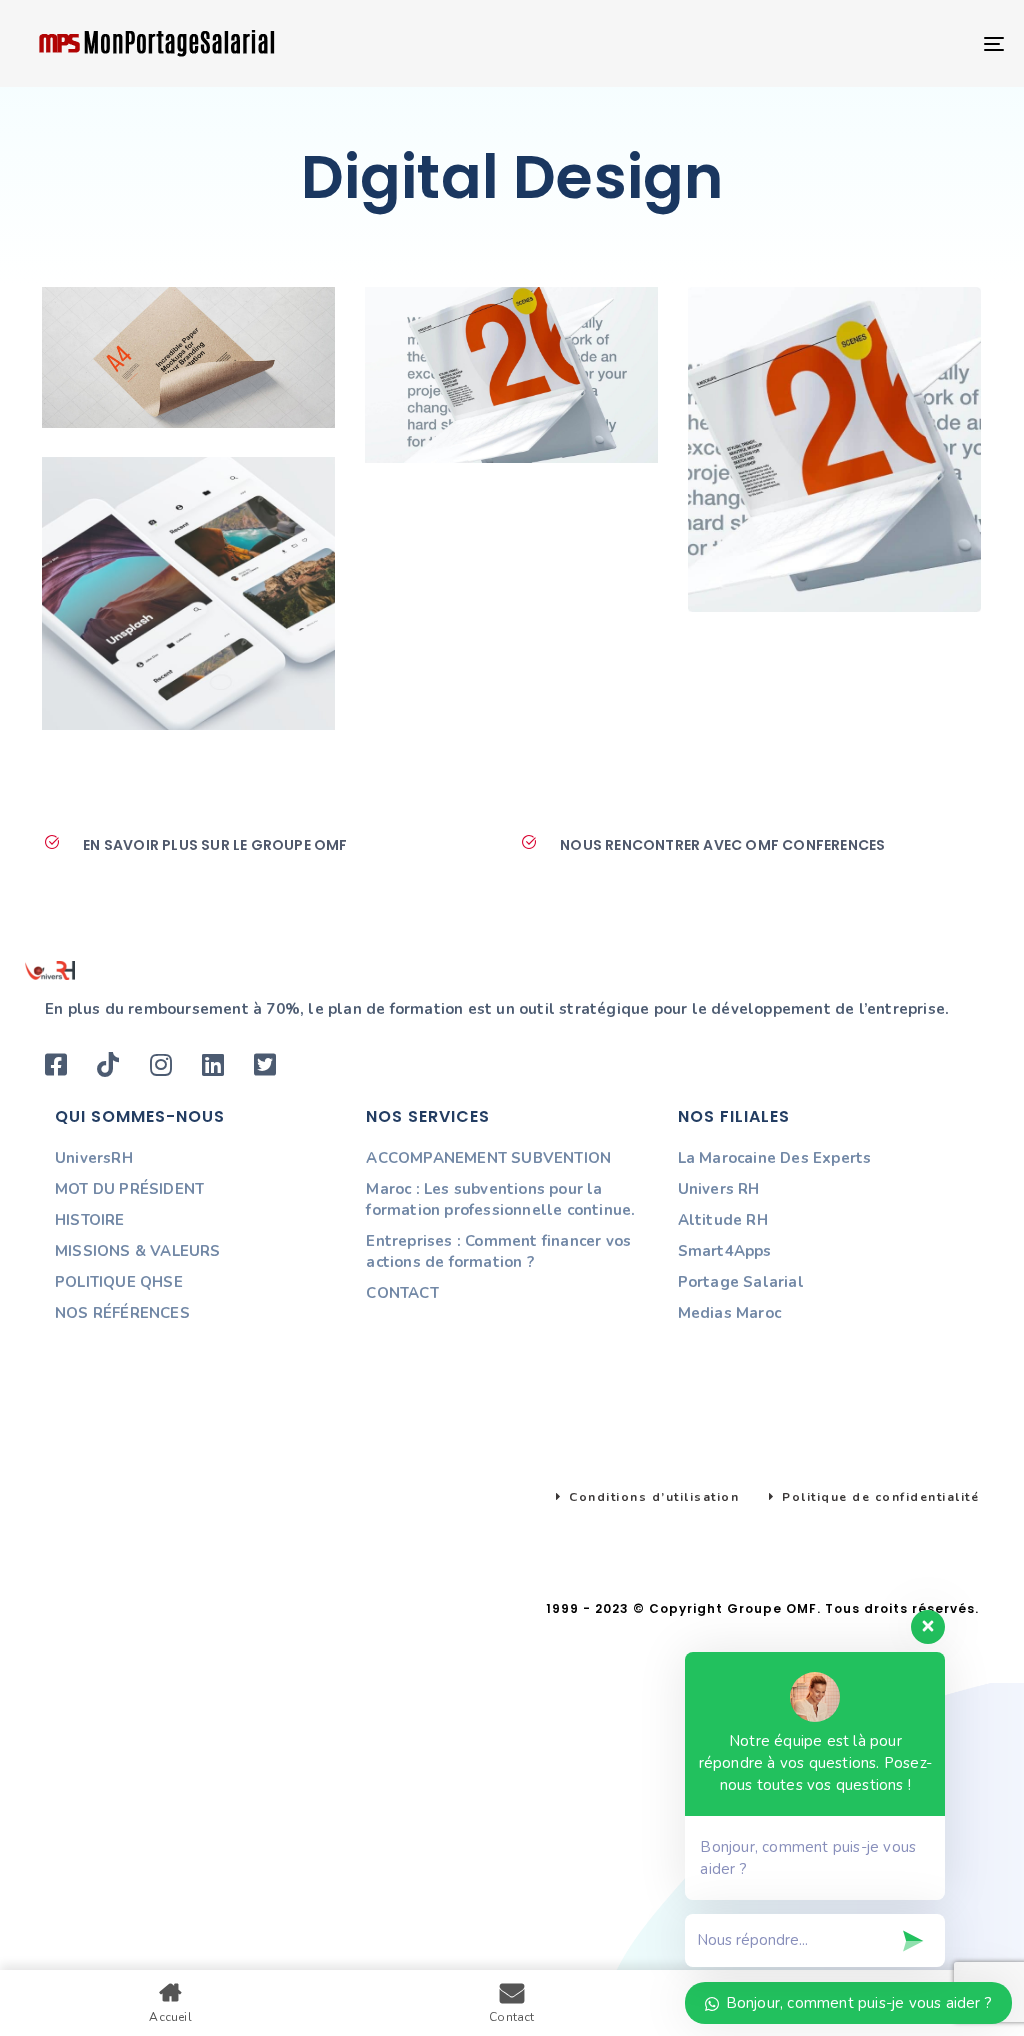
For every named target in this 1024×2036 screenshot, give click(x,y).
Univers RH (719, 1189)
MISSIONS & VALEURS (138, 1251)
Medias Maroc (729, 1313)
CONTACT (402, 1293)
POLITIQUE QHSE (119, 1282)
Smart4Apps (725, 1251)
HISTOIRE (90, 1220)
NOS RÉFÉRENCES (122, 1313)
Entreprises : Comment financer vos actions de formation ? (498, 1251)
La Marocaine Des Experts (775, 1158)
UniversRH (94, 1158)
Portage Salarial (741, 1282)
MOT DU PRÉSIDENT (129, 1189)
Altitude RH (723, 1220)
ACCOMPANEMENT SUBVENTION (488, 1158)
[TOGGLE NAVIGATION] (840, 43)
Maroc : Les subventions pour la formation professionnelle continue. (500, 1199)
